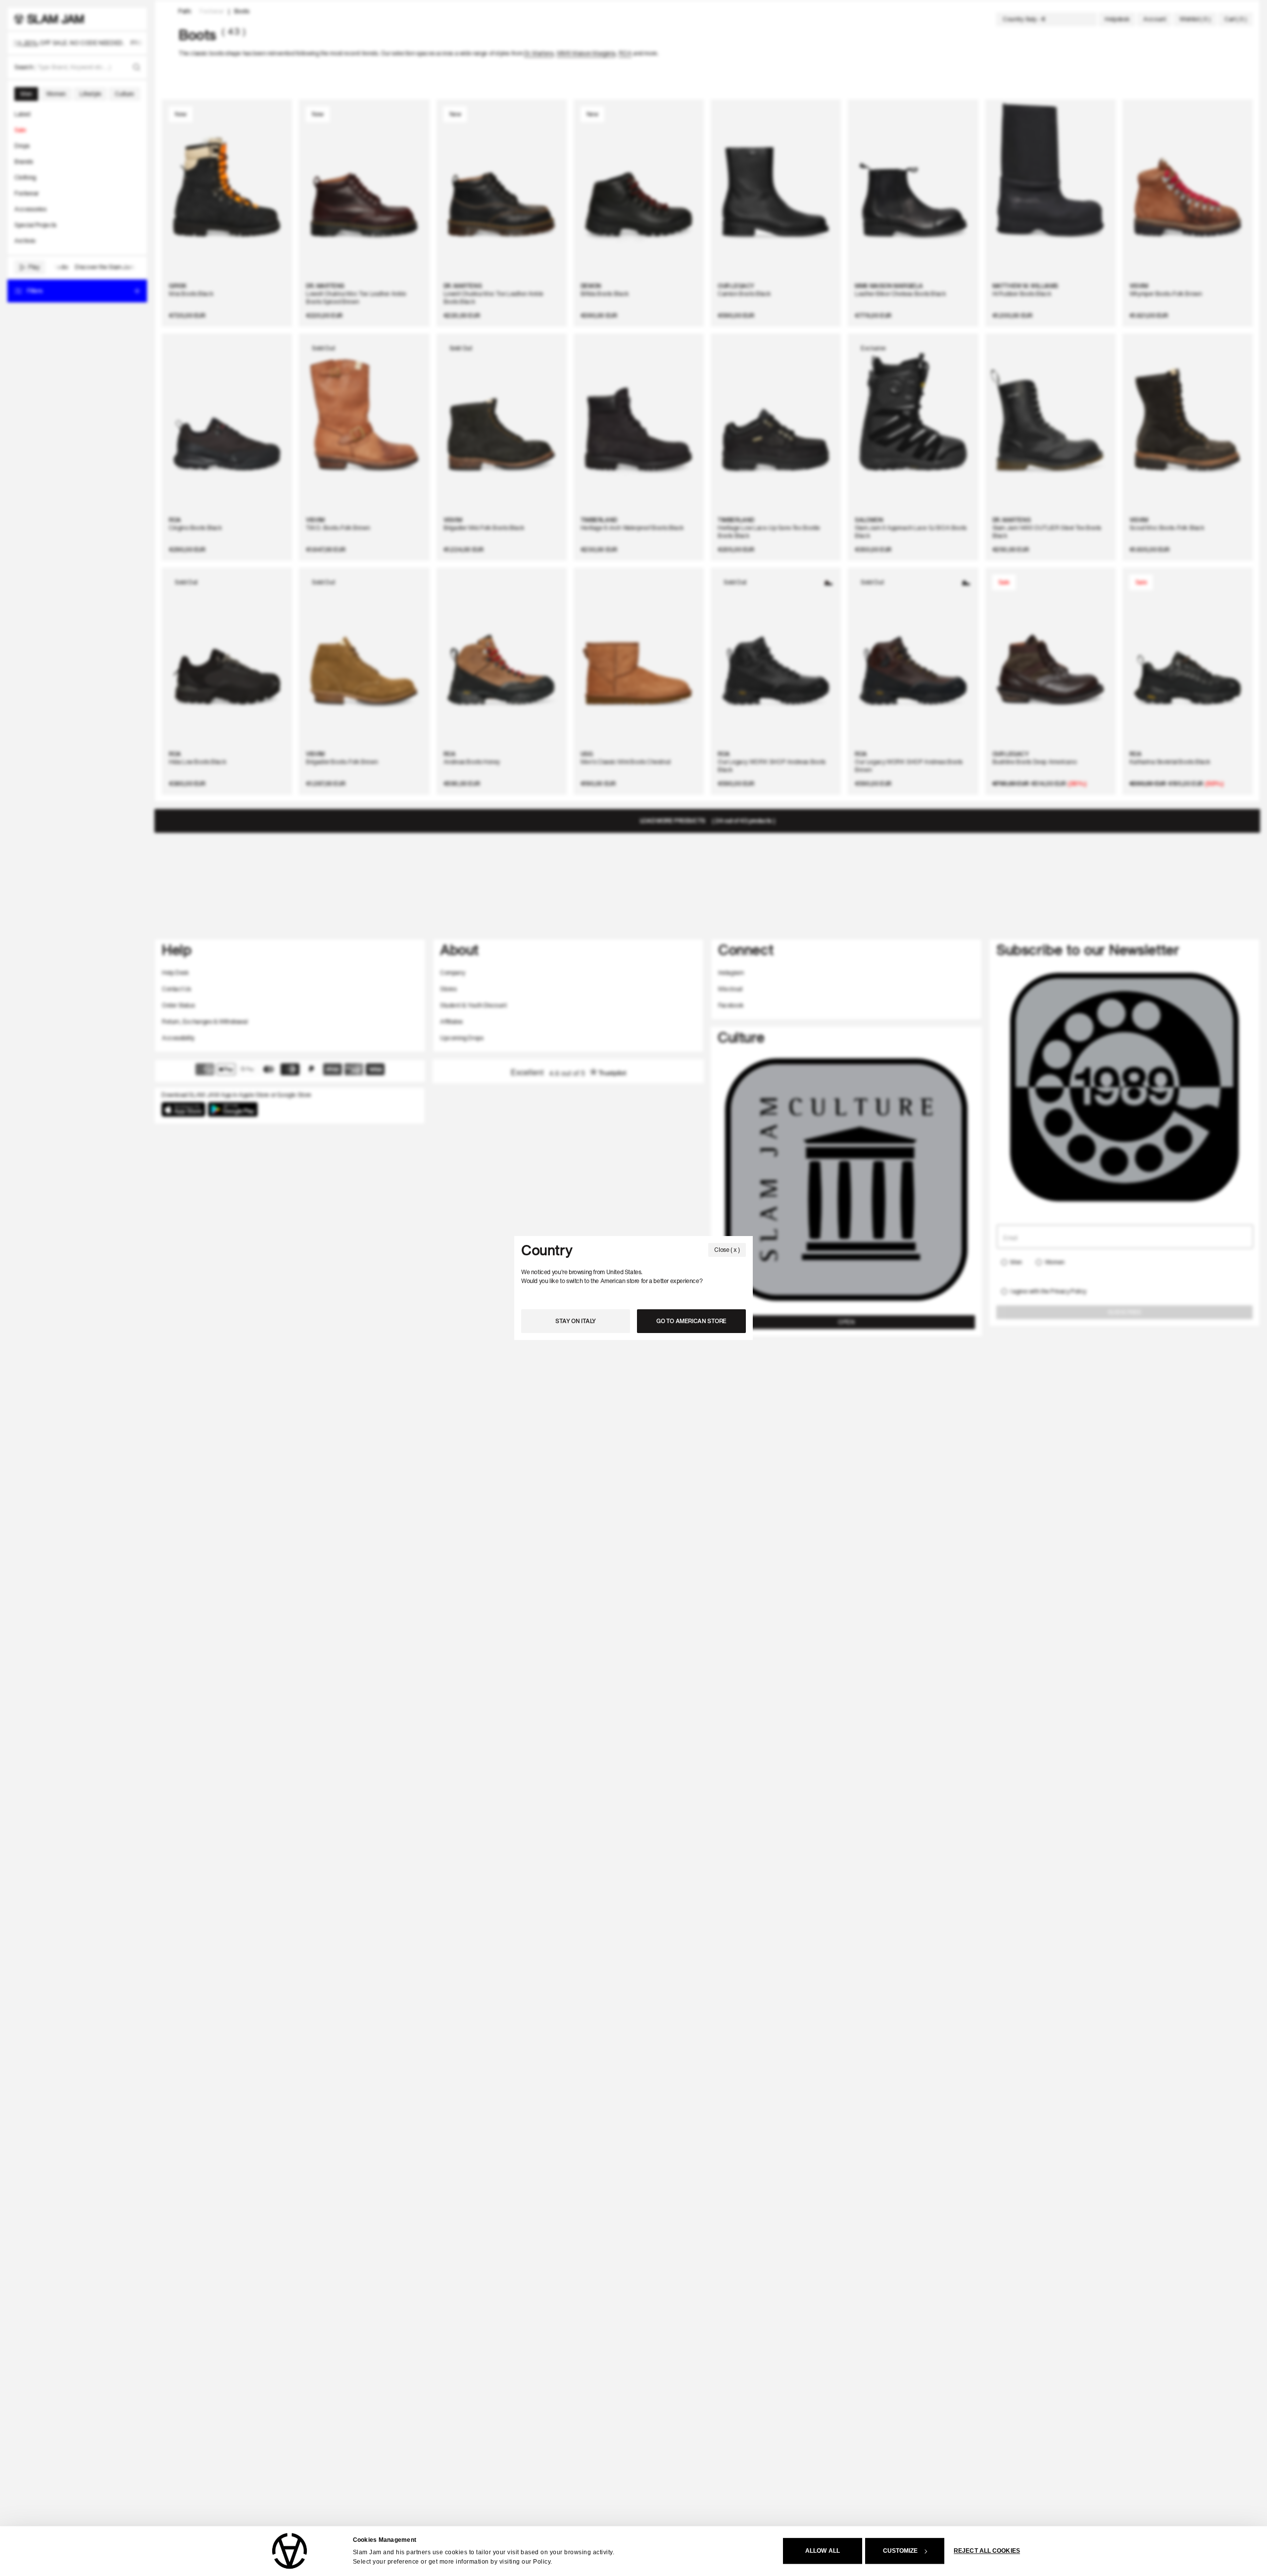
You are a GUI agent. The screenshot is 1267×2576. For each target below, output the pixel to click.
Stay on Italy (576, 1321)
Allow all (823, 2551)
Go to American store (691, 1321)
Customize (901, 2551)
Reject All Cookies (987, 2551)
